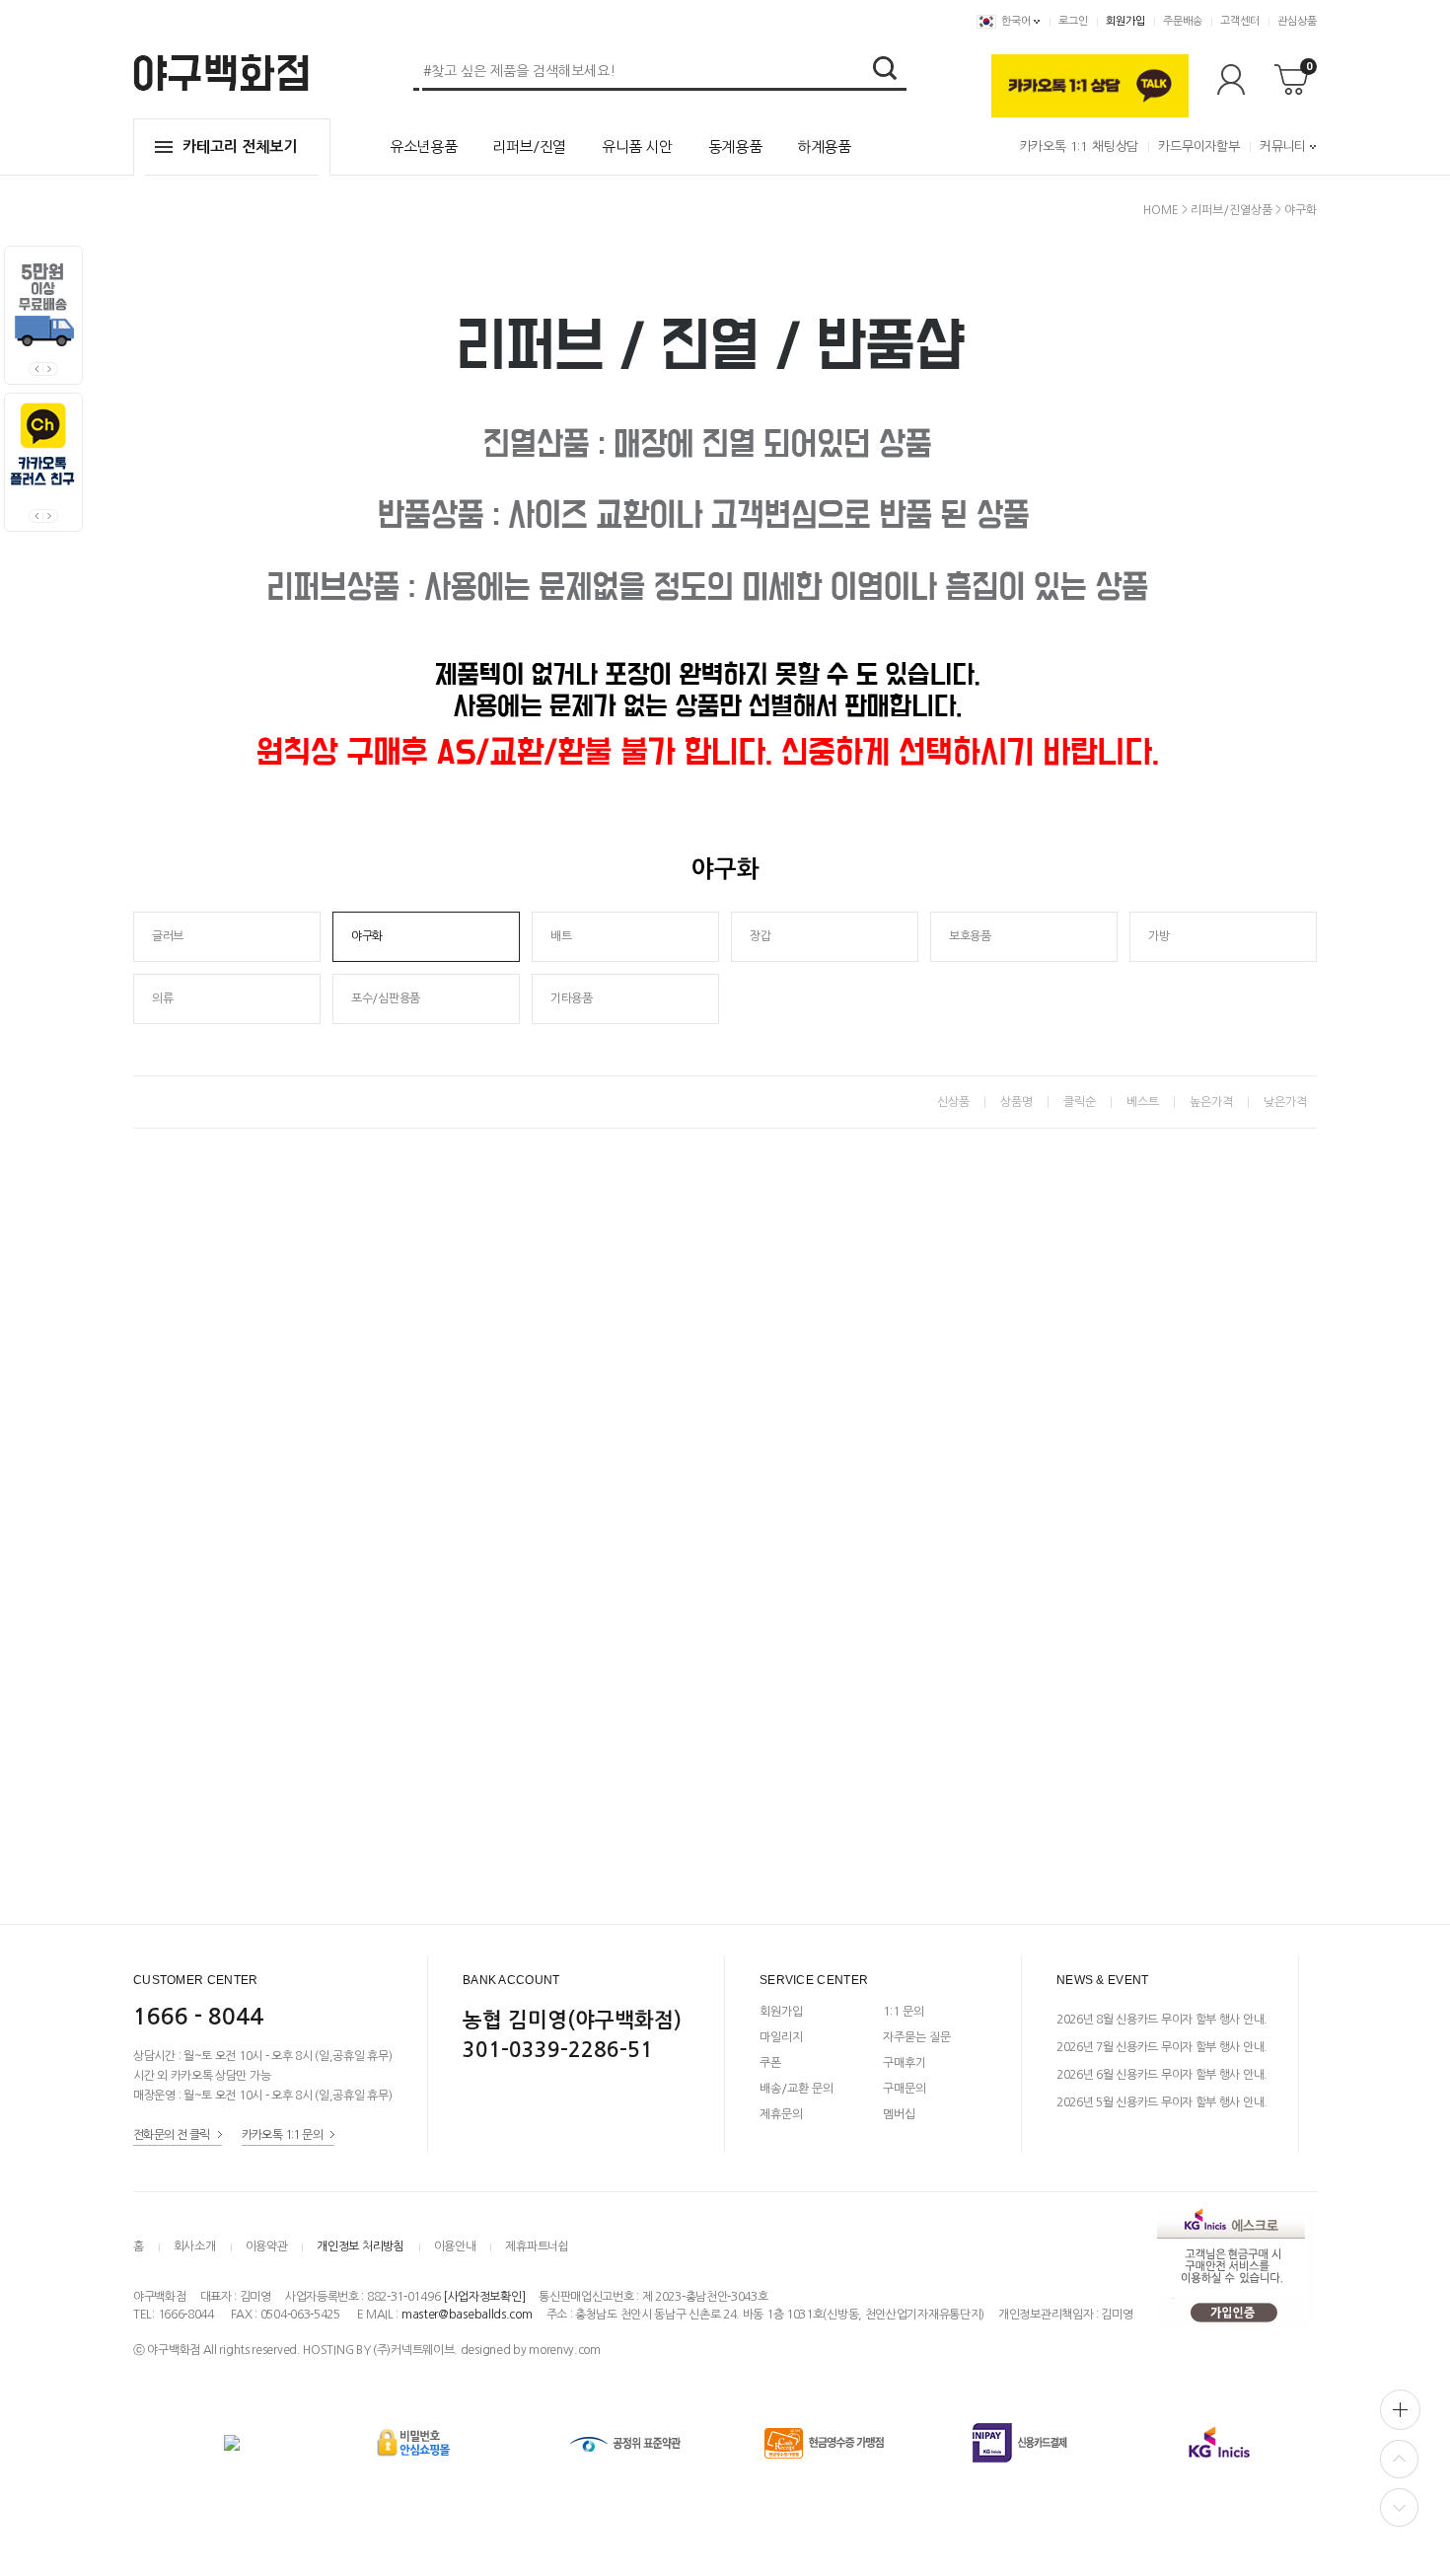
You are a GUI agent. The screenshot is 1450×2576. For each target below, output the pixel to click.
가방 (1159, 936)
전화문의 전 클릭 (172, 2135)
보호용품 (970, 936)
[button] (51, 369)
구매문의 (905, 2089)
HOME (1161, 210)
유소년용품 (423, 147)
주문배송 (1183, 21)
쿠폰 (770, 2063)
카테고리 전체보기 (240, 147)
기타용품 (572, 998)
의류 (162, 998)
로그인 (1073, 21)
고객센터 (1240, 21)
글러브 (168, 936)
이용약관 (267, 2246)
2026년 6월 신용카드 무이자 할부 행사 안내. (1162, 2075)
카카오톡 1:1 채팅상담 (1079, 147)
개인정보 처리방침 (360, 2246)
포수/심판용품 (386, 998)
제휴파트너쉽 (537, 2246)
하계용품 (824, 147)
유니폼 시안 (637, 147)
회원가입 (1125, 21)
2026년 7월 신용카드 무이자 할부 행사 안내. (1162, 2047)
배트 (561, 936)
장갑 (760, 936)
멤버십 (899, 2114)
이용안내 (455, 2246)
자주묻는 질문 (917, 2037)
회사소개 (195, 2246)
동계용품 (735, 147)
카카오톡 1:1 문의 (282, 2135)
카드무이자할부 (1199, 147)
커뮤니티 (1283, 147)
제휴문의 (781, 2114)
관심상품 (1297, 21)
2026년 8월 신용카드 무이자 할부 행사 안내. (1162, 2020)
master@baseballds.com (467, 2315)
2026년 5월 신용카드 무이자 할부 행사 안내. (1162, 2102)
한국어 (1016, 21)
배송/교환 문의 (797, 2089)
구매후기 (905, 2063)
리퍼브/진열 (529, 147)
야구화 (1301, 210)
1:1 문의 (904, 2012)
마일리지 (781, 2037)
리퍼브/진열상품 (1232, 210)
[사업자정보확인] (484, 2297)
